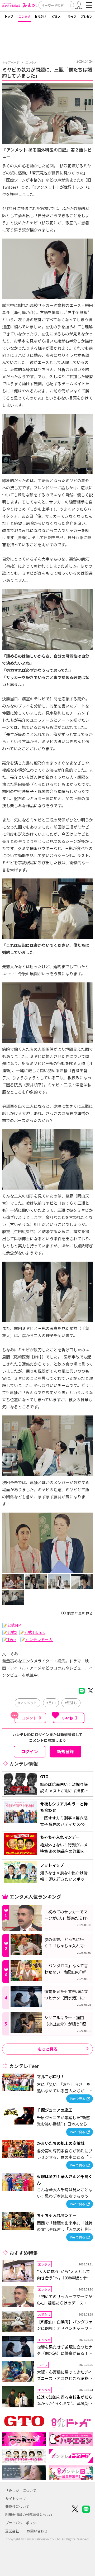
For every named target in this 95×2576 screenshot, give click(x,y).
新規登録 (65, 1751)
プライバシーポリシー (22, 2523)
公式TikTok (34, 1632)
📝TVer (9, 1639)
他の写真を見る (80, 1613)
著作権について (17, 2506)
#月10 (51, 1703)
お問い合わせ (37, 2531)
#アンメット (28, 1703)
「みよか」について (21, 2490)
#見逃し (71, 1703)
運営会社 (12, 2531)
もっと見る (48, 2049)
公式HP (14, 1625)
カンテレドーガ (39, 1639)
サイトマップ (16, 2499)
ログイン (30, 1751)
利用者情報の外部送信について (29, 2515)
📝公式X (10, 1632)
